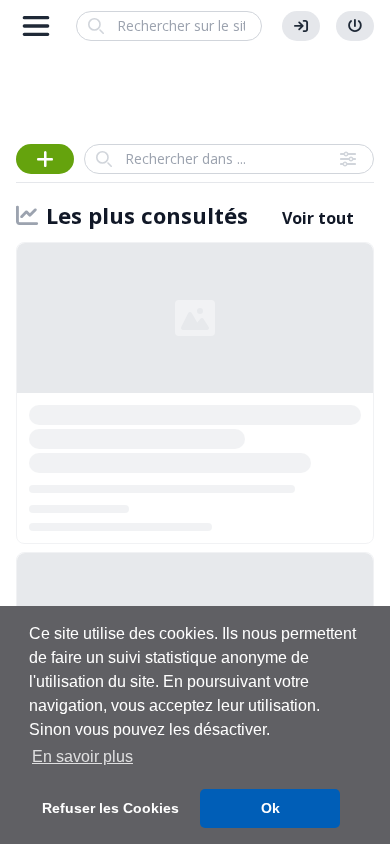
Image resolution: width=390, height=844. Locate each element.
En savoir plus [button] (82, 756)
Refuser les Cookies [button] (110, 808)
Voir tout (318, 218)
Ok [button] (270, 808)
